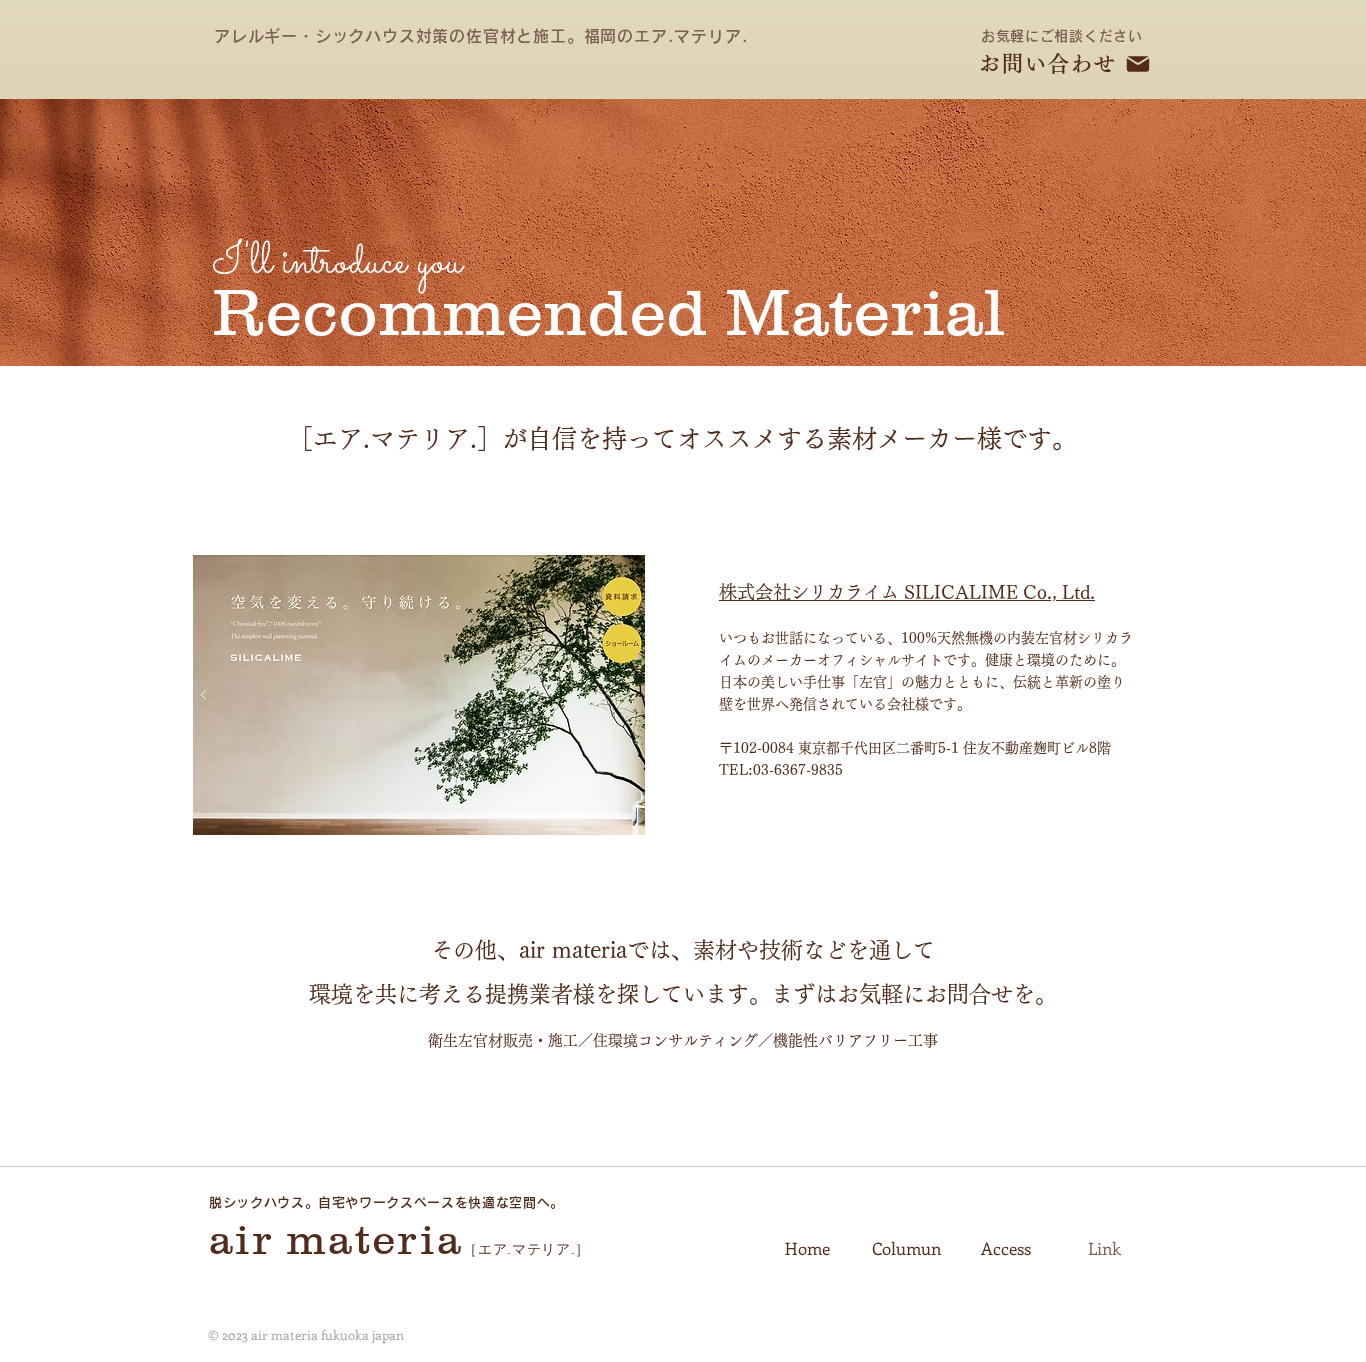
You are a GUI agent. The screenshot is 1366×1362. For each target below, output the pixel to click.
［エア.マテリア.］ (526, 1249)
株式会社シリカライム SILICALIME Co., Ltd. (907, 592)
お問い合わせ (1048, 63)
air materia (336, 1239)
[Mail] (1138, 64)
